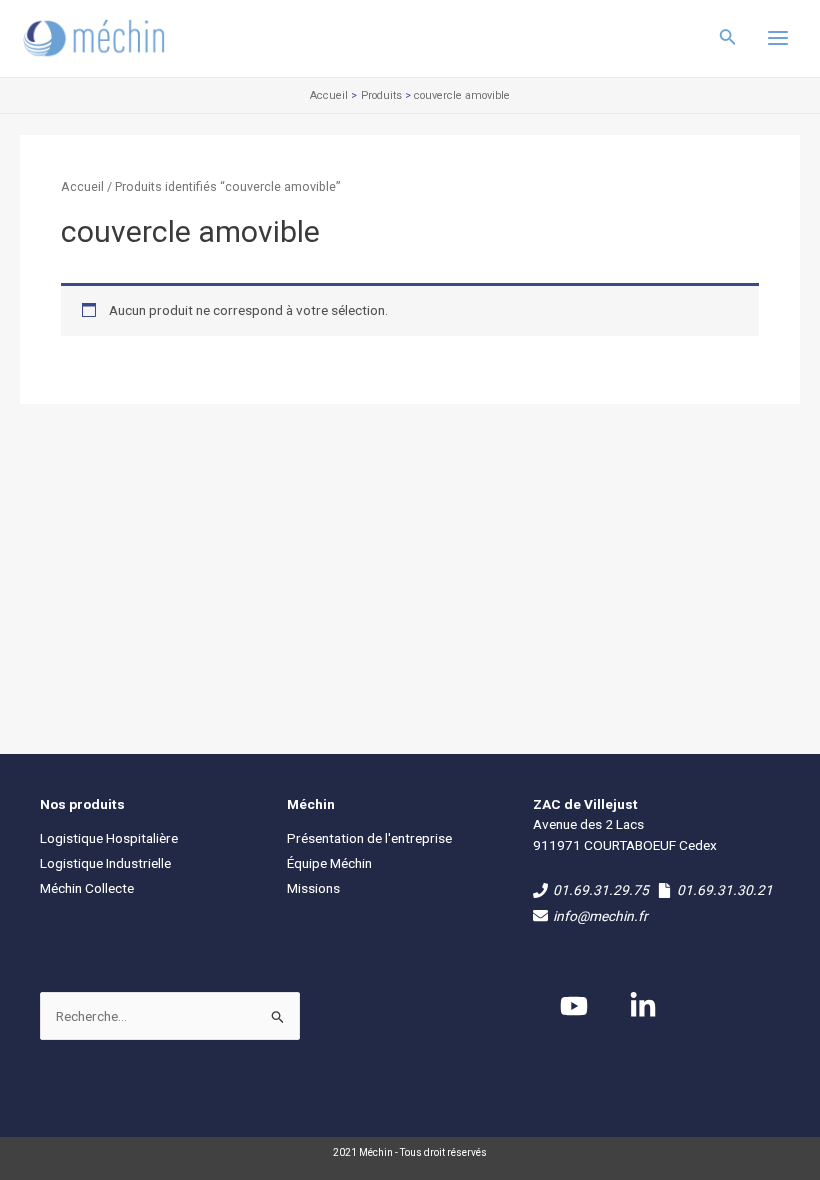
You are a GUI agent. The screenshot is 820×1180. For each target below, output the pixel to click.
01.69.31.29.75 (601, 890)
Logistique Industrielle (105, 863)
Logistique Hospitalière (109, 838)
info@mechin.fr (600, 916)
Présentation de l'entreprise (369, 838)
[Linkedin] (643, 1006)
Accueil (82, 186)
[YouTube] (574, 1006)
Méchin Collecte (87, 888)
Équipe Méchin (329, 863)
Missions (313, 888)
